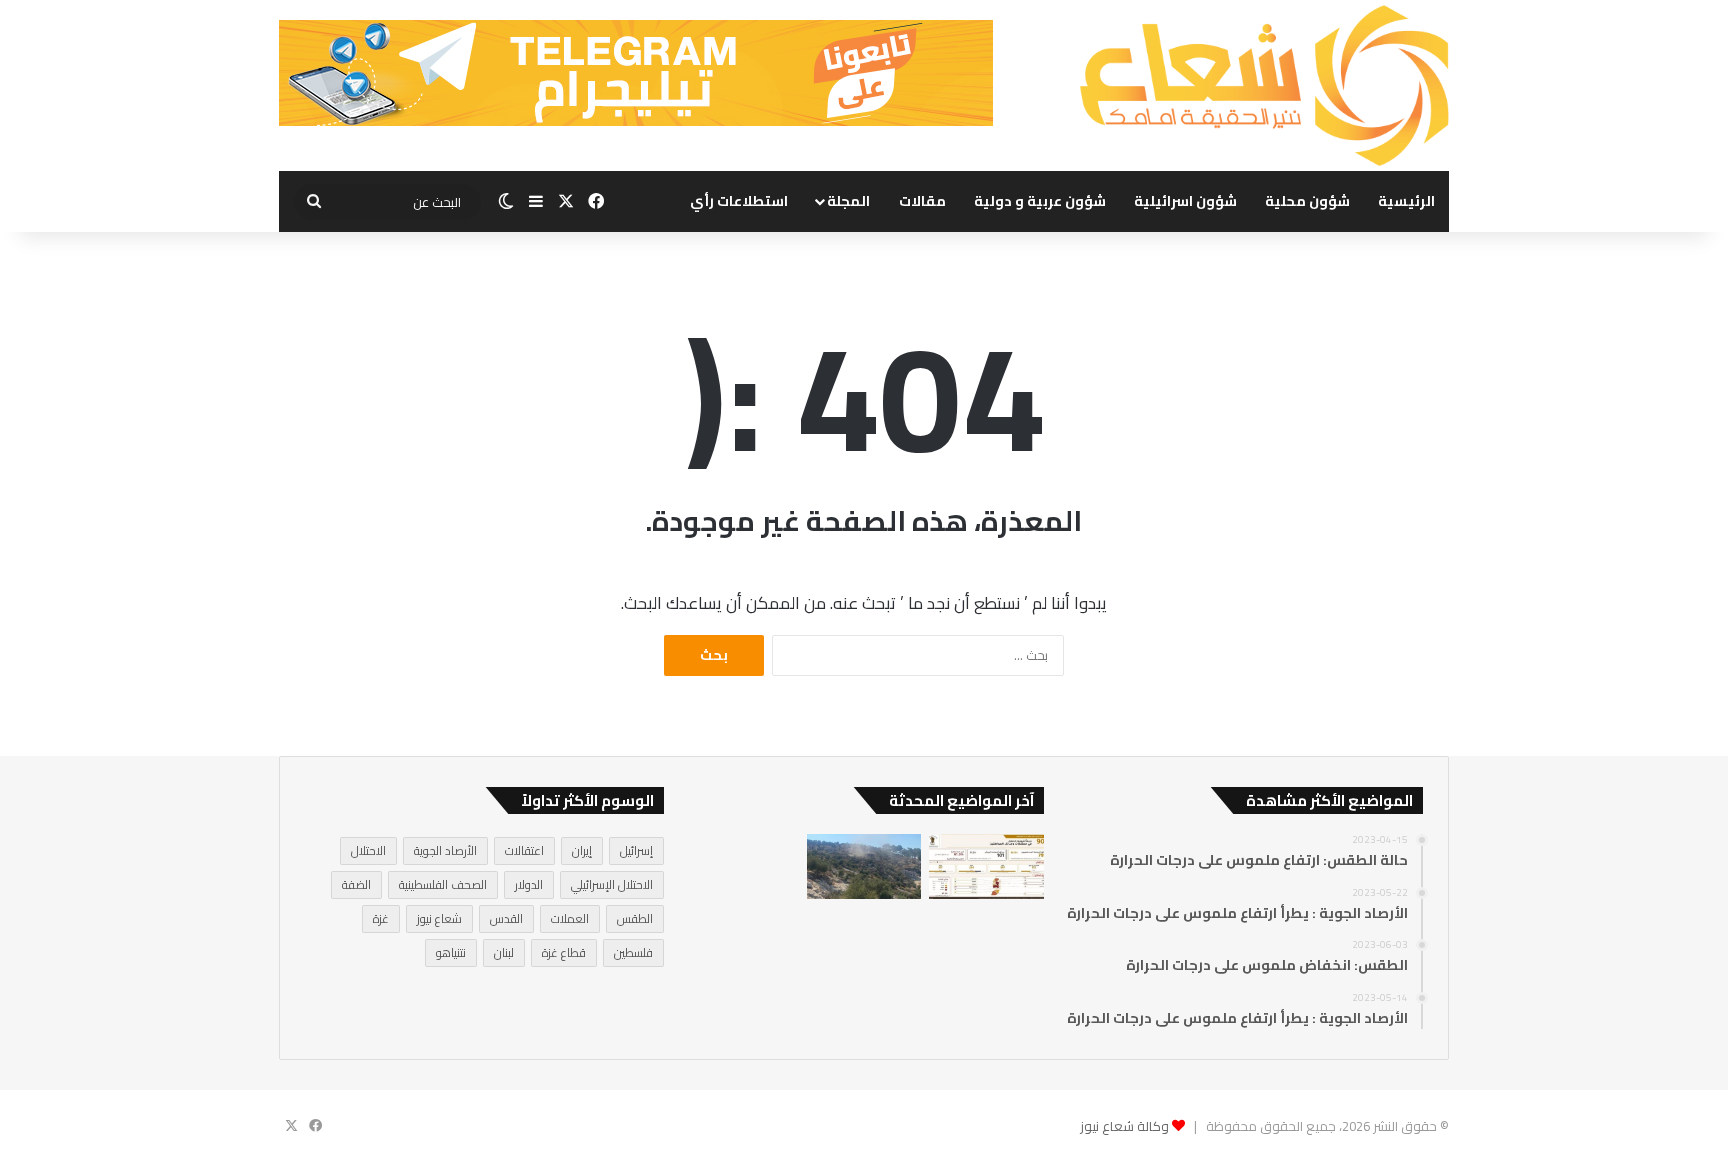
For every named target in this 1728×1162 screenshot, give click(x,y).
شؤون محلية (1307, 201)
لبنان (504, 952)
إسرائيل (636, 850)
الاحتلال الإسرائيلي (612, 884)
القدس (506, 918)
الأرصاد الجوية (445, 850)
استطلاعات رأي (739, 201)
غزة (381, 918)
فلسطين (633, 952)
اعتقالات (524, 850)
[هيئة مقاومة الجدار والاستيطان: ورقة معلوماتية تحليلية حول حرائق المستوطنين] (986, 866)
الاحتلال (368, 850)
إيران (582, 850)
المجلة (848, 201)
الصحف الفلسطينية (443, 884)
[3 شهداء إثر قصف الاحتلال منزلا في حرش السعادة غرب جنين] (864, 866)
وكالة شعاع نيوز (1124, 1126)
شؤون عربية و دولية (1040, 201)
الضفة (356, 884)
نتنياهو (451, 952)
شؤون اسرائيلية (1185, 201)
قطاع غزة (564, 952)
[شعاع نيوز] (1264, 85)
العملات (570, 918)
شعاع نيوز (439, 918)
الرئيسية (1406, 201)
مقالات (922, 201)
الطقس (635, 918)
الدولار (529, 884)
